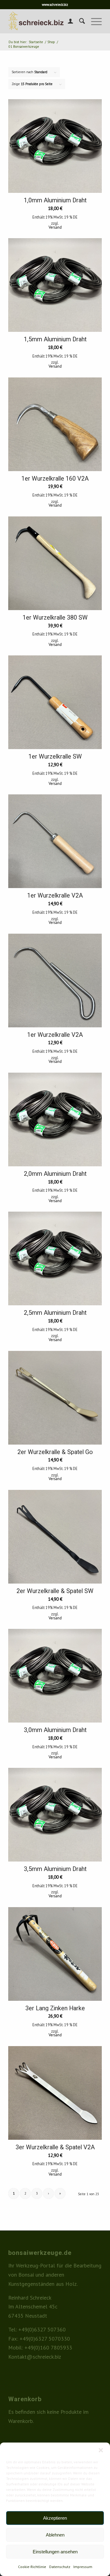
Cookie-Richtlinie (32, 2567)
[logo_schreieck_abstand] (46, 21)
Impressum (83, 2567)
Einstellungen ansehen (55, 2552)
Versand (55, 227)
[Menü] (93, 21)
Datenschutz (60, 2567)
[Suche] (79, 21)
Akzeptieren (55, 2518)
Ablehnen (55, 2535)
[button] (101, 2450)
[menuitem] (67, 21)
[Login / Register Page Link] (67, 21)
